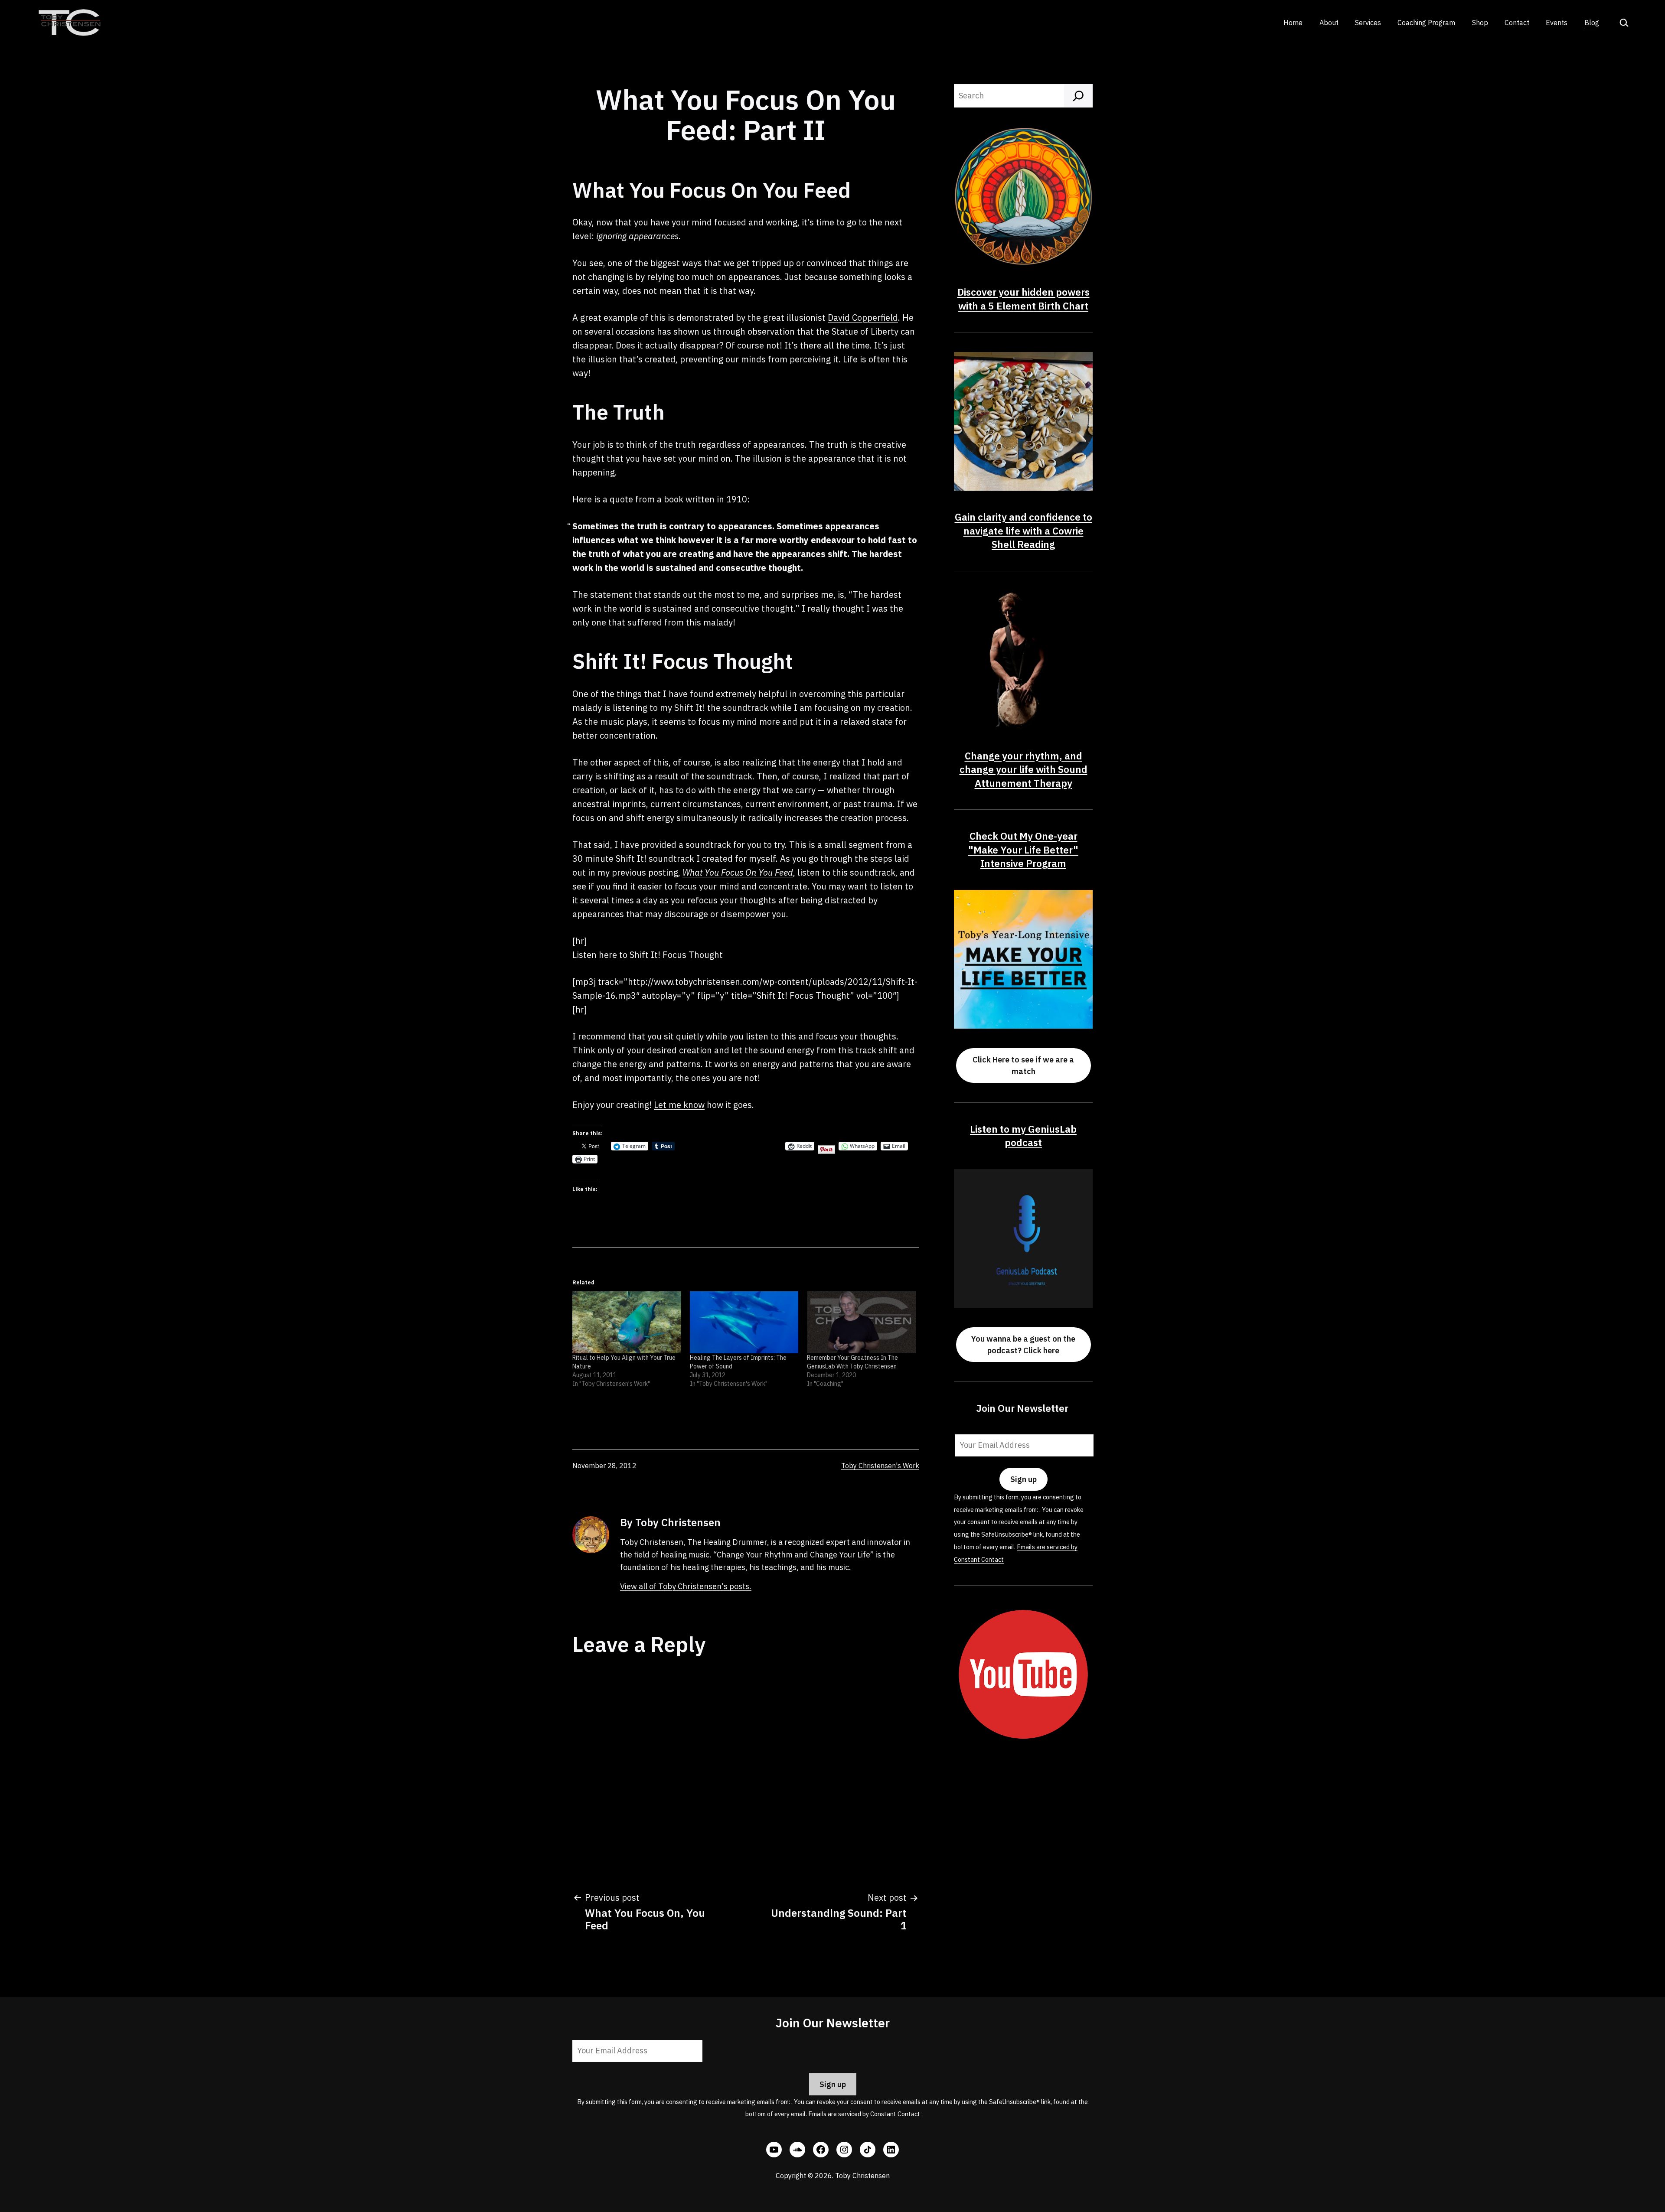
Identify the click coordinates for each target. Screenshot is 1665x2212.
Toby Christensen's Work (880, 1466)
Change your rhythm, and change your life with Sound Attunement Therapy (1023, 769)
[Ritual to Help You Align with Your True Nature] (627, 1322)
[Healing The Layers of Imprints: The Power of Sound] (744, 1322)
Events (1557, 23)
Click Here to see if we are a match (1023, 1065)
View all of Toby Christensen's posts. (686, 1586)
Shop (1480, 23)
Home (1293, 23)
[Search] (1078, 96)
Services (1368, 23)
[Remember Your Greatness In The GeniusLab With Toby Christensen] (861, 1322)
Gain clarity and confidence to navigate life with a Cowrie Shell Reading (1023, 531)
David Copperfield (863, 318)
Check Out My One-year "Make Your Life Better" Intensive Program (1023, 850)
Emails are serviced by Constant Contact (864, 2114)
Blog (1592, 23)
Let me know (679, 1105)
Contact (1517, 23)
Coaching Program (1426, 23)
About (1329, 23)
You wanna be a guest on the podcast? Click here (1023, 1345)
